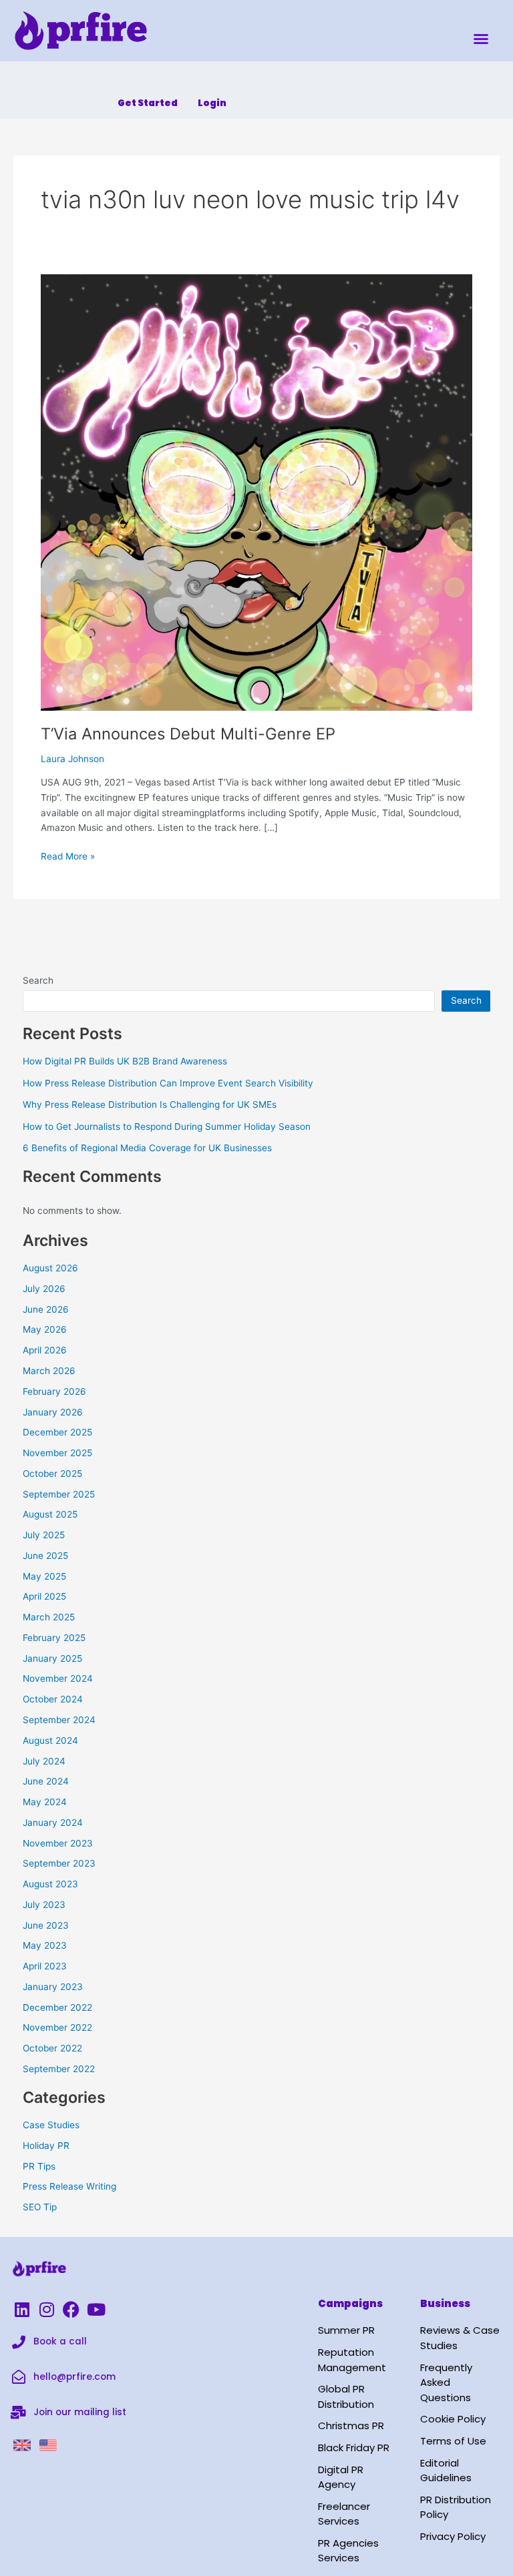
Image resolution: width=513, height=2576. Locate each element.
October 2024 (53, 1699)
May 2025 (44, 1576)
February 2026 (54, 1391)
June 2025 (45, 1556)
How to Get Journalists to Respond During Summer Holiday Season (167, 1126)
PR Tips (39, 2166)
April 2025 (44, 1596)
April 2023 (45, 1966)
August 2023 (50, 1884)
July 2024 (44, 1761)
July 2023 (44, 1905)
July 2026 (44, 1289)
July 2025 (44, 1535)
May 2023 (45, 1945)
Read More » (68, 855)
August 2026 (50, 1268)
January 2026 (53, 1412)
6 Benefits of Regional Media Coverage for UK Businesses (147, 1148)
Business (445, 2303)
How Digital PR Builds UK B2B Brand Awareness (125, 1061)
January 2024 (53, 1823)
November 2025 (57, 1453)
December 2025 (57, 1432)
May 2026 (45, 1329)
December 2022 (57, 2007)
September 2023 (59, 1863)
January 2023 (53, 1987)
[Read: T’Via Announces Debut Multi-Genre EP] (256, 492)
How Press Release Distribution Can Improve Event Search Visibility (168, 1083)
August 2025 (50, 1514)
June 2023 (46, 1925)
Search (38, 980)
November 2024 (58, 1678)
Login (212, 103)
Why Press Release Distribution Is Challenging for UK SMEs (150, 1104)
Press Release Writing (69, 2186)
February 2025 (54, 1638)
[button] (481, 39)
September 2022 (59, 2069)
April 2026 (45, 1350)
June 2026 (46, 1309)
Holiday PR (46, 2146)
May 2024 (45, 1802)
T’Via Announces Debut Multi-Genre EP (188, 734)
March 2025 (49, 1617)
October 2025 (52, 1474)
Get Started (148, 103)
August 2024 (50, 1740)
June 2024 (46, 1781)
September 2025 (59, 1494)
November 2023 (58, 1843)
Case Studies (51, 2125)
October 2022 (52, 2048)
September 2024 (59, 1720)
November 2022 (57, 2027)
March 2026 (49, 1371)
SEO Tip (40, 2207)
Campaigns (350, 2303)
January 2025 (52, 1658)
